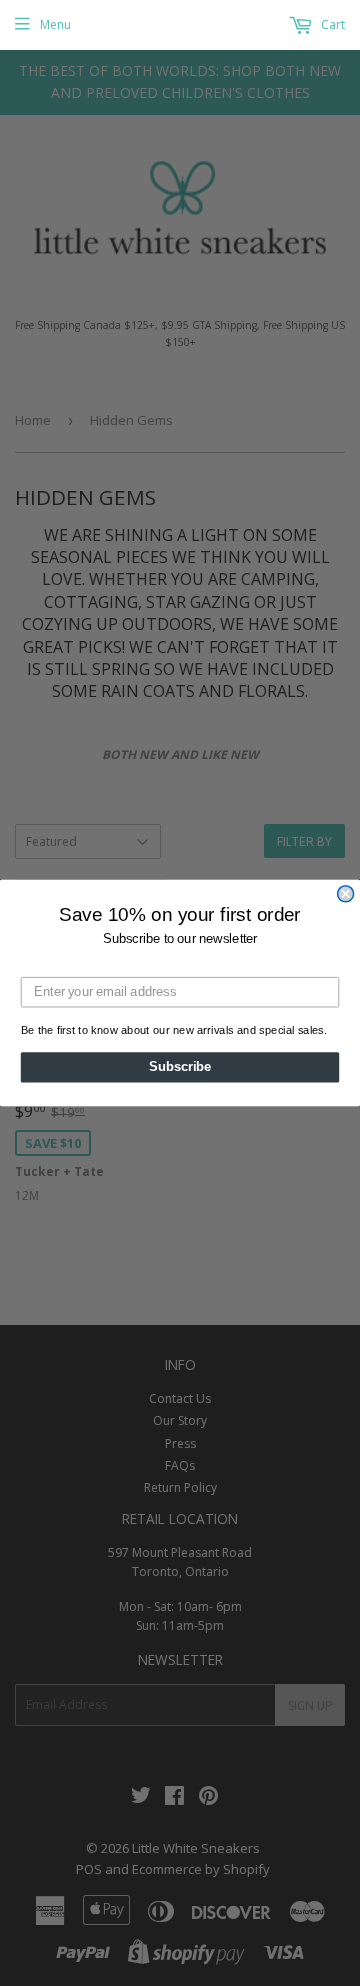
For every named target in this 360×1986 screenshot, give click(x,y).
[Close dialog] (346, 894)
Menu (55, 24)
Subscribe (180, 1067)
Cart (331, 24)
